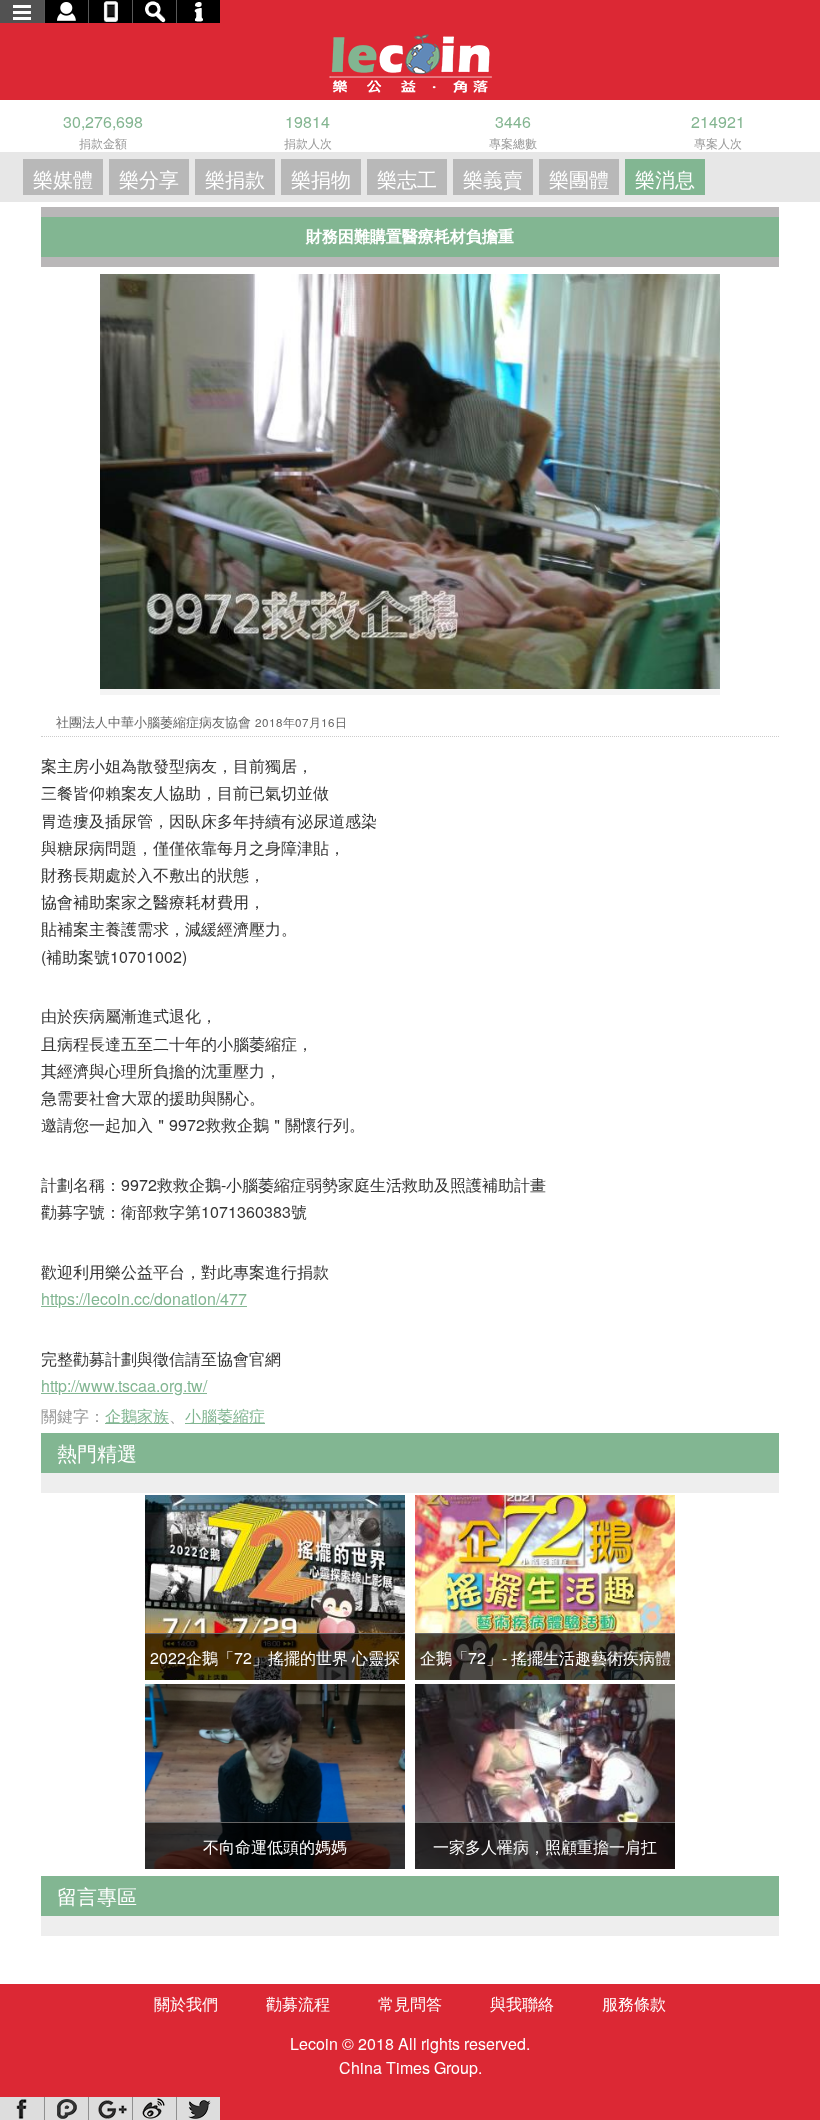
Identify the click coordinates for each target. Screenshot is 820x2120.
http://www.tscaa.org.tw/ (124, 1385)
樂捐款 (235, 178)
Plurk (66, 2108)
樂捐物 (321, 178)
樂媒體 (63, 178)
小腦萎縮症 (225, 1415)
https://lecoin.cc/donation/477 (144, 1298)
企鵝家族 (137, 1415)
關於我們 (186, 2003)
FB (22, 2108)
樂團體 (579, 178)
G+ (110, 2108)
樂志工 (407, 178)
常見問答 (410, 2003)
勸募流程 (298, 2003)
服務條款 (634, 2003)
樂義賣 (493, 178)
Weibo (154, 2108)
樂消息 (665, 178)
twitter (198, 2108)
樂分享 (149, 178)
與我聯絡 (522, 2003)
